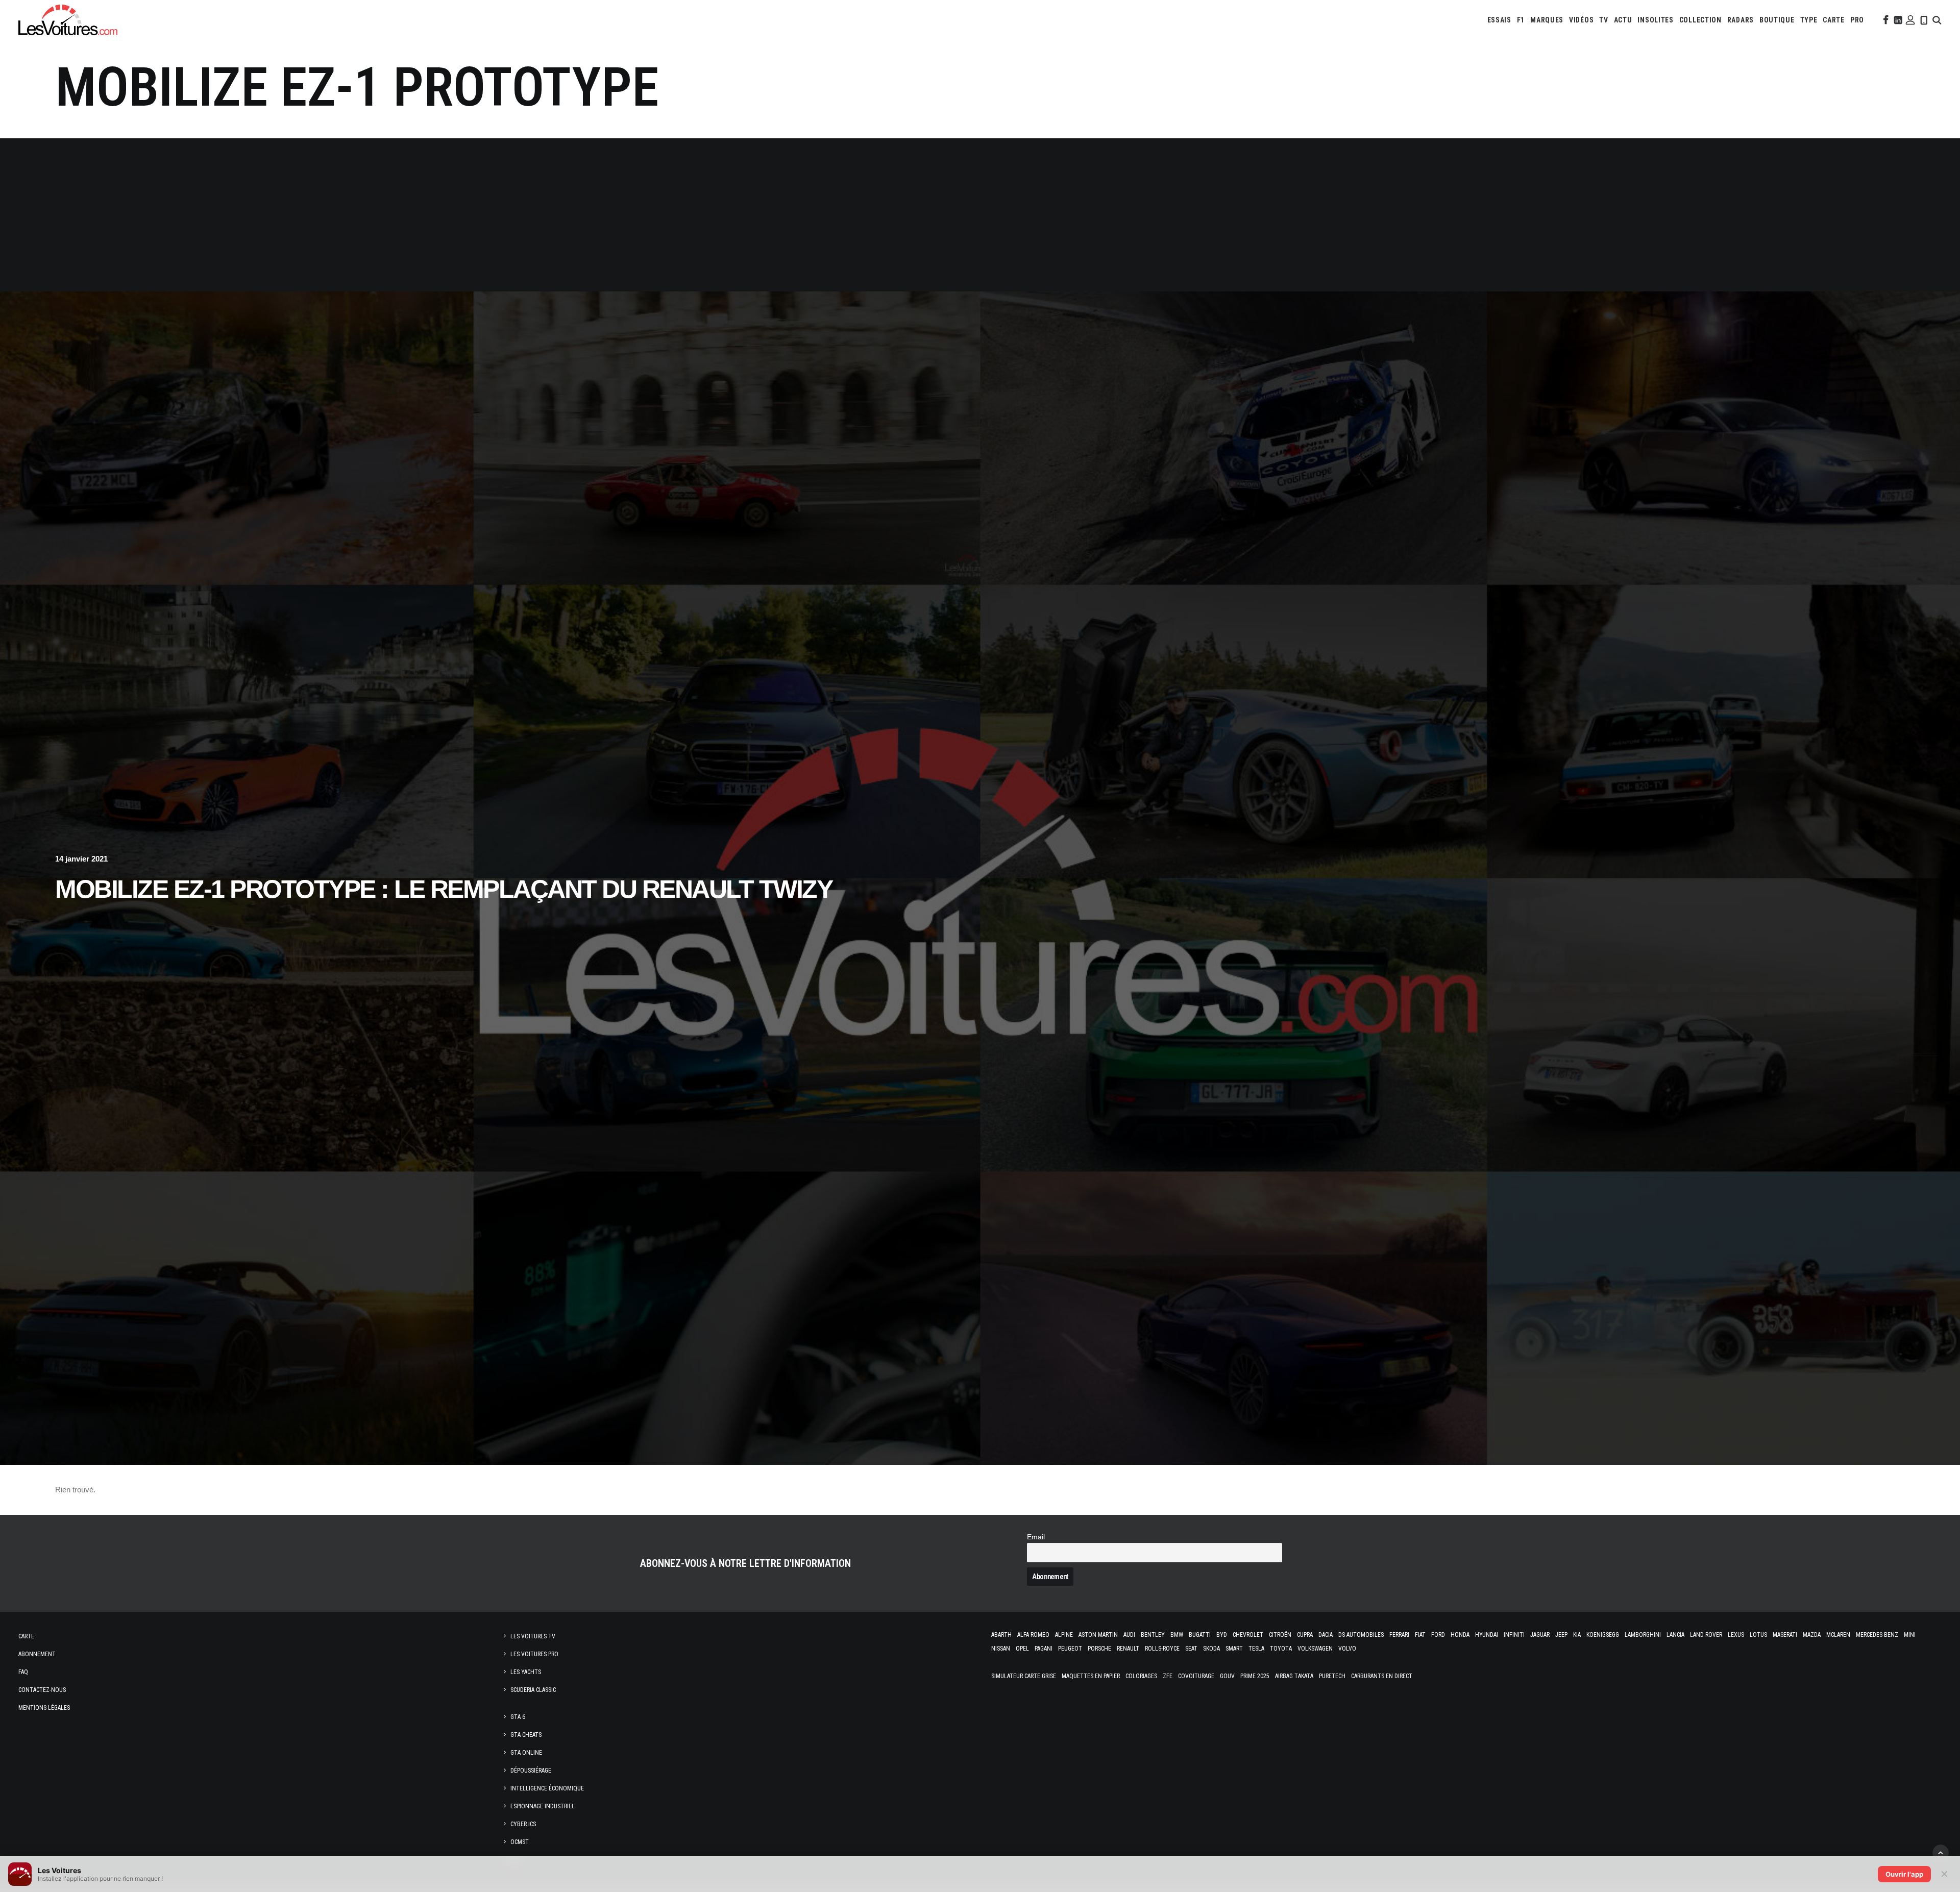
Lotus (1758, 1635)
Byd (1222, 1635)
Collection (1700, 20)
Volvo (1347, 1649)
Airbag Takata (1294, 1676)
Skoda (1211, 1649)
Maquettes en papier (1091, 1676)
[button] (1885, 20)
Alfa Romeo (1033, 1635)
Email (1036, 1537)
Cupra (1305, 1635)
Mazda (1812, 1635)
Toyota (1281, 1649)
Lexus (1736, 1635)
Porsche (1099, 1649)
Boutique (1777, 20)
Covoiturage (1196, 1676)
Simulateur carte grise (1024, 1676)
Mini (1910, 1635)
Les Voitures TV (533, 1636)
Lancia (1675, 1635)
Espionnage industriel (543, 1806)
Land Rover (1706, 1635)
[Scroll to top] (1941, 1852)
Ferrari (1399, 1635)
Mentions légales (44, 1708)
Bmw (1177, 1635)
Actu (1623, 20)
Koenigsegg (1603, 1635)
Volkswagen (1315, 1649)
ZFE (1168, 1676)
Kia (1577, 1635)
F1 (1521, 20)
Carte (26, 1636)
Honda (1460, 1635)
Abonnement (37, 1654)
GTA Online (526, 1753)
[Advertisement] (980, 215)
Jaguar (1540, 1635)
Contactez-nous (42, 1690)
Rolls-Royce (1162, 1649)
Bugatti (1200, 1635)
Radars (1741, 20)
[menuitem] (1499, 20)
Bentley (1153, 1635)
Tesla (1256, 1649)
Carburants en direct (1382, 1676)
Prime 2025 (1255, 1676)
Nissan (1001, 1649)
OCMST (520, 1842)
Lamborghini (1643, 1635)
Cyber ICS (523, 1824)
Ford (1438, 1635)
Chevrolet (1248, 1635)
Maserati (1785, 1635)
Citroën (1280, 1635)
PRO (1857, 20)
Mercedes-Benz (1877, 1635)
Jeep (1561, 1635)
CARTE (1834, 20)
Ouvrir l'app (1904, 1874)
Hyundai (1487, 1635)
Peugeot (1070, 1649)
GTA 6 (518, 1717)
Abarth (1001, 1635)
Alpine (1064, 1635)
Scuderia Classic (533, 1690)
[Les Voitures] (68, 20)
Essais (1499, 20)
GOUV (1227, 1676)
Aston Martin (1098, 1635)
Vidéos (1581, 20)
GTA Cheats (526, 1735)
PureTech (1332, 1676)
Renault (1128, 1649)
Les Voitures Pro (534, 1654)
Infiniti (1514, 1635)
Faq (23, 1672)
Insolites (1655, 20)
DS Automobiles (1361, 1635)
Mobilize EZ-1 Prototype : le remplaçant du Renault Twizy (444, 889)
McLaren (1838, 1635)
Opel (1022, 1649)
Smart (1234, 1649)
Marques (1547, 20)
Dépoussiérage (531, 1771)
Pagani (1044, 1649)
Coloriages (1141, 1676)
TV (1603, 20)
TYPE (1809, 20)
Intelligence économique (547, 1788)
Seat (1191, 1649)
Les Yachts (526, 1672)
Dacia (1326, 1635)
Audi (1129, 1635)
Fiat (1420, 1635)
